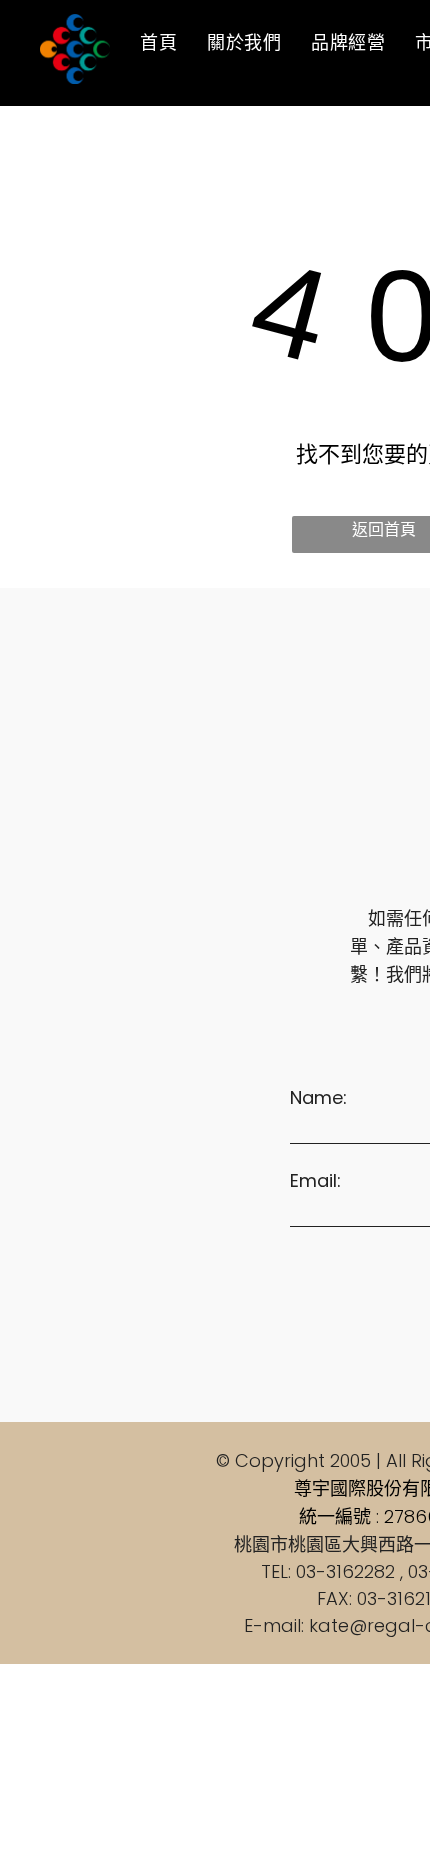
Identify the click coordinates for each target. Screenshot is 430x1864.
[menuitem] (158, 42)
